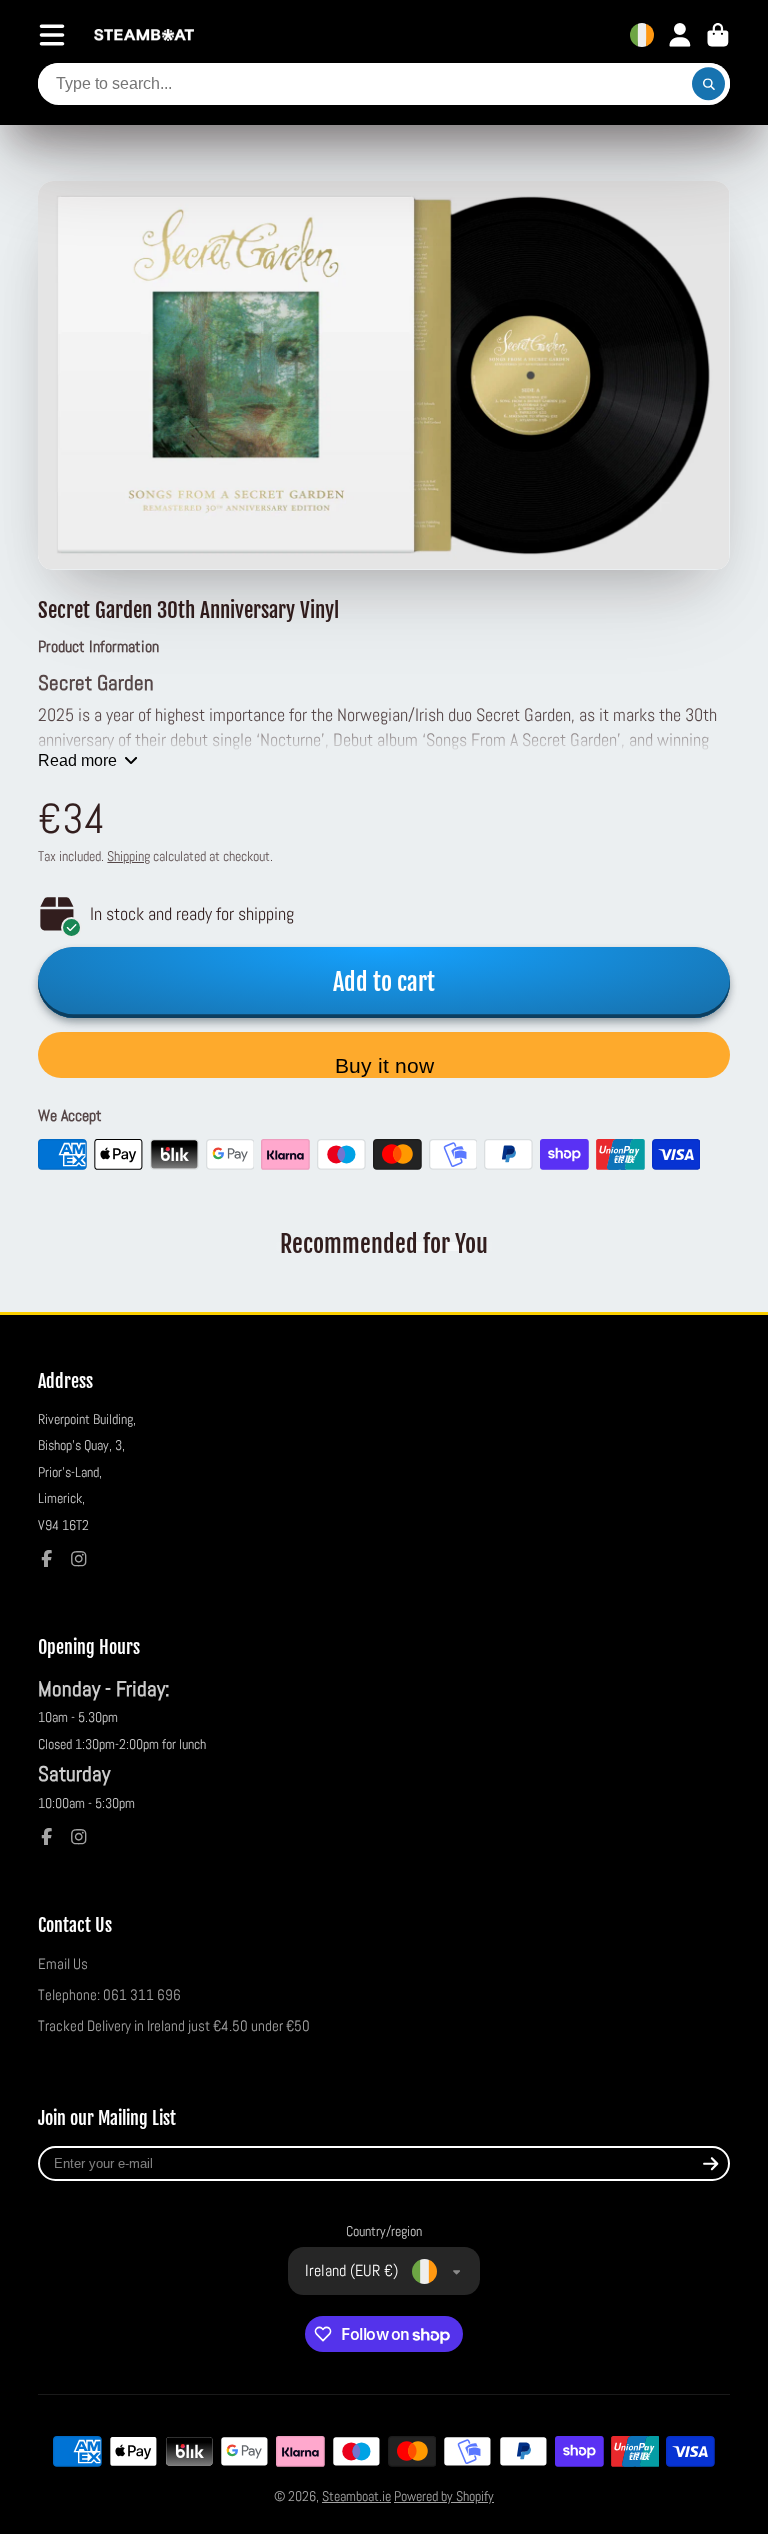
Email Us (63, 1964)
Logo (144, 35)
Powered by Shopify (444, 2496)
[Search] (709, 84)
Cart (718, 35)
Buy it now (384, 1065)
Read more (77, 760)
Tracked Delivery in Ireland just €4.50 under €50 (174, 2026)
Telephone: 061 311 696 (109, 1995)
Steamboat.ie (356, 2496)
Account (680, 35)
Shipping (128, 856)
